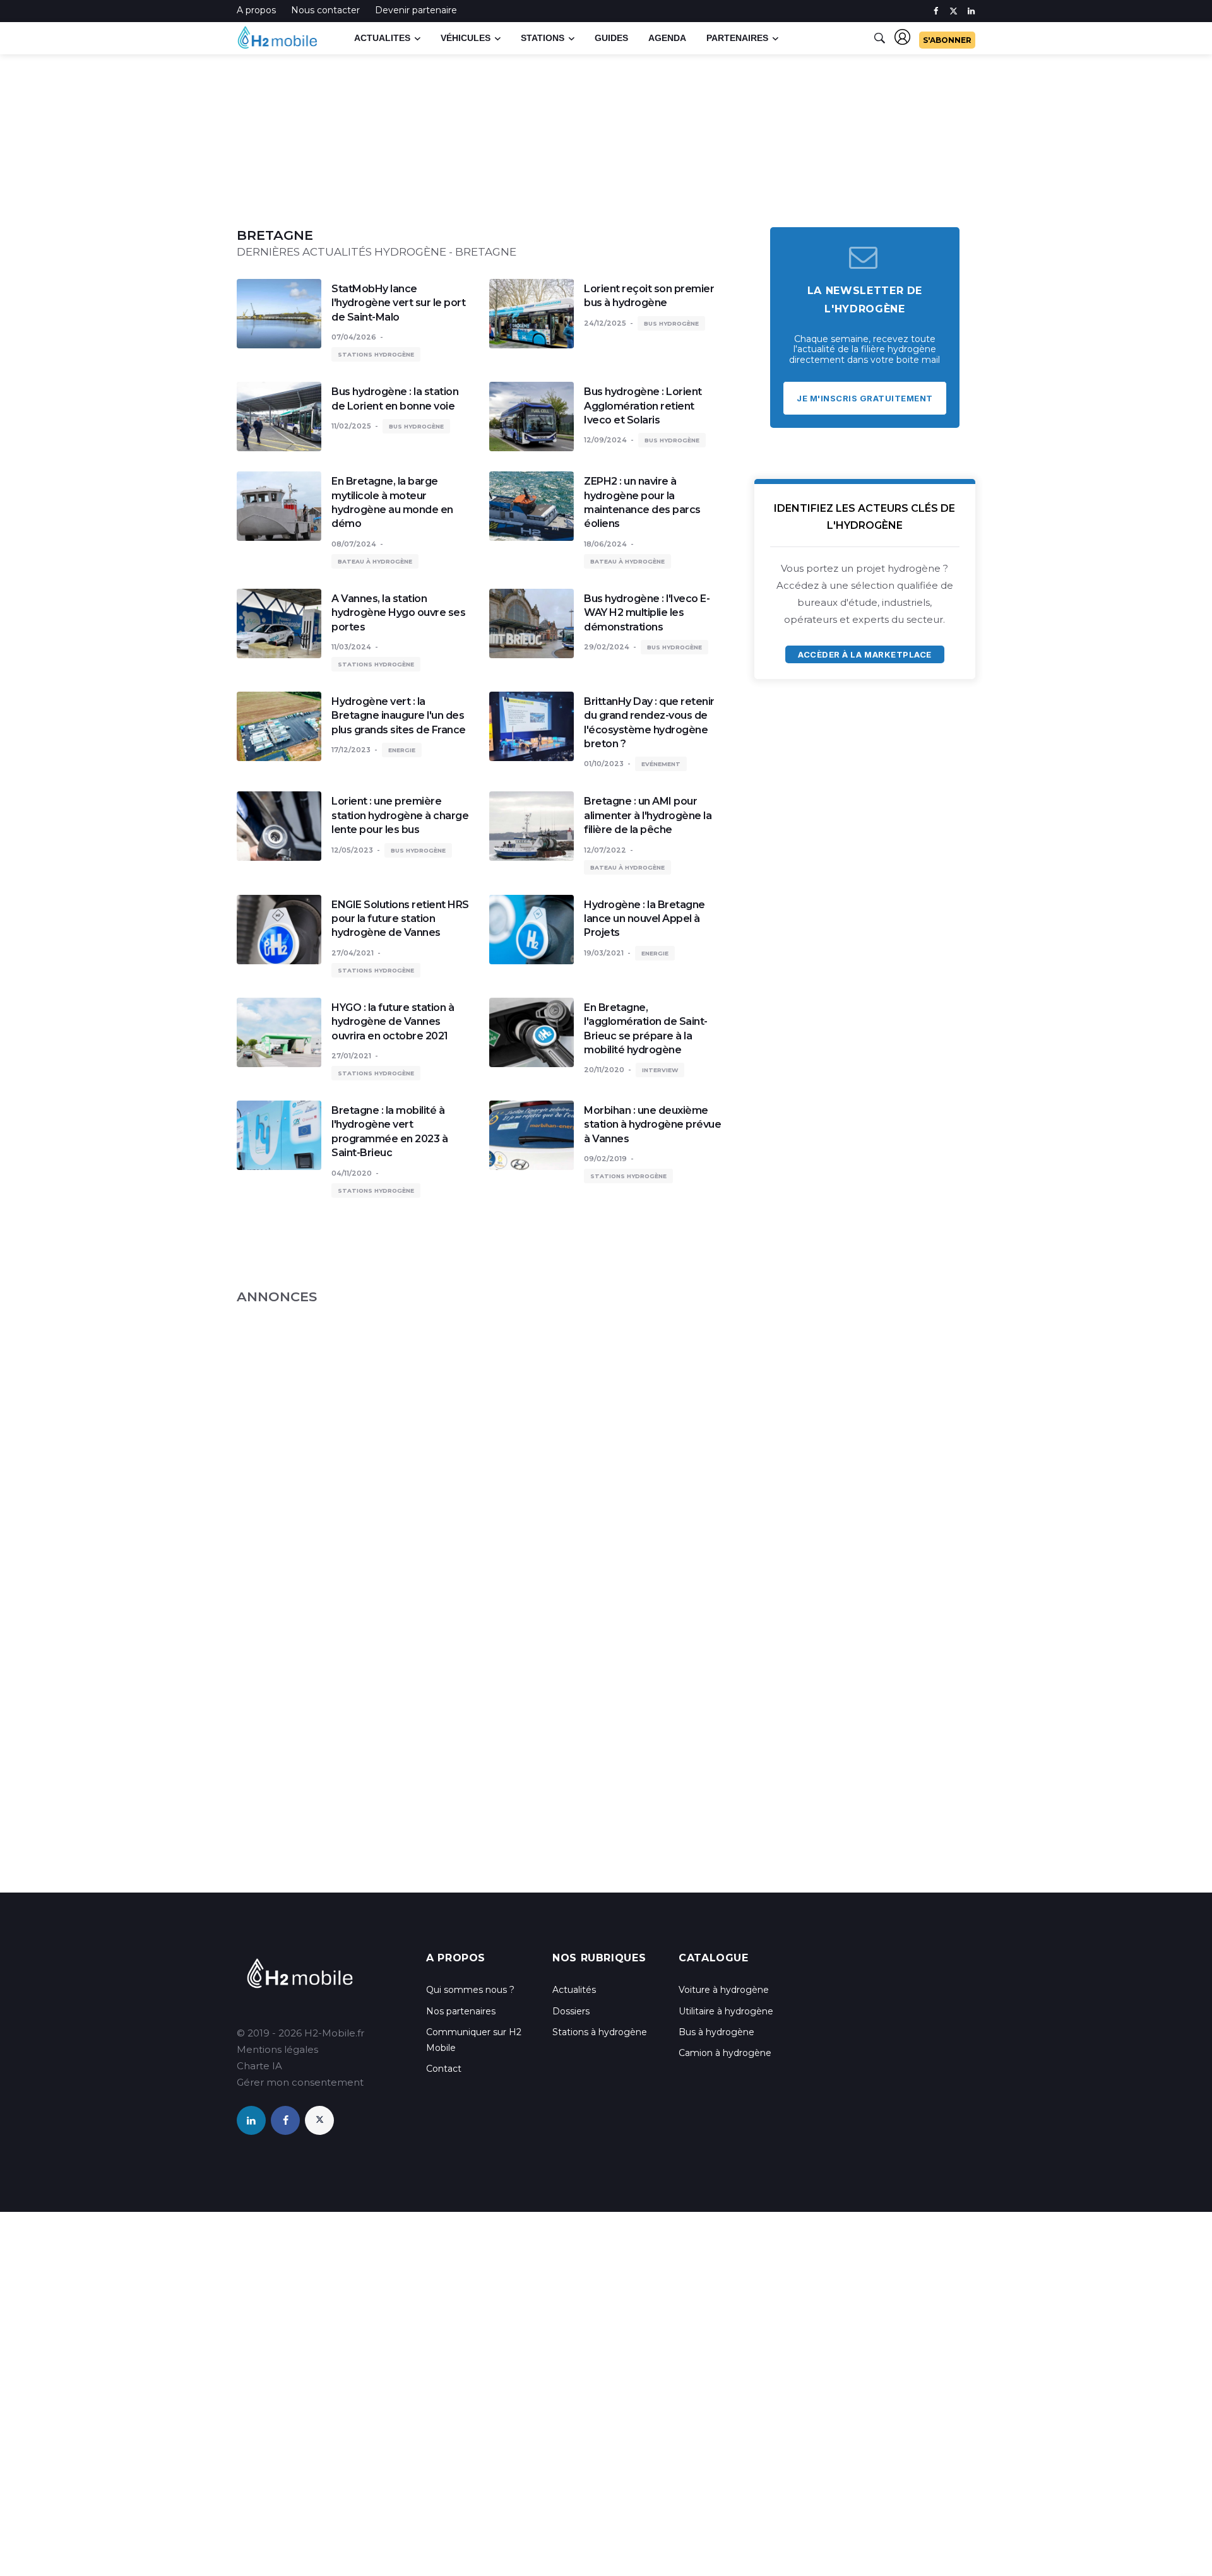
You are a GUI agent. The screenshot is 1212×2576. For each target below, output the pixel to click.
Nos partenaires (461, 2011)
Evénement (661, 764)
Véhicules (466, 38)
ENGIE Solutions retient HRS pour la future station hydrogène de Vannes (400, 919)
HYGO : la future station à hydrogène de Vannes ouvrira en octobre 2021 (393, 1022)
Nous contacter (325, 10)
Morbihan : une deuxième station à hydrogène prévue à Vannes (652, 1125)
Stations (543, 38)
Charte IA (259, 2066)
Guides (611, 38)
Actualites (382, 38)
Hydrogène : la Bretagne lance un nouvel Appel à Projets (645, 919)
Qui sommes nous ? (470, 1990)
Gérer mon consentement (300, 2082)
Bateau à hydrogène (375, 561)
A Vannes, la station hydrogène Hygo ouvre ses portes (398, 613)
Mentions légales (277, 2049)
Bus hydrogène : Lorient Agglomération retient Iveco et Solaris (643, 406)
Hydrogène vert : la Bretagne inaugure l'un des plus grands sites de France (399, 716)
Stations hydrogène (376, 354)
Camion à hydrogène (725, 2053)
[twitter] (954, 11)
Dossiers (571, 2011)
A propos (256, 10)
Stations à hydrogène (600, 2032)
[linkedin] (971, 11)
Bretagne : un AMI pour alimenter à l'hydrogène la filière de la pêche (648, 815)
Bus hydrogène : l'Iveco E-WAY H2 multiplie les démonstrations (647, 613)
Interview (660, 1070)
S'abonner (947, 40)
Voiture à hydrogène (724, 1990)
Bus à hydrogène (716, 2032)
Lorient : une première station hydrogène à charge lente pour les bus (400, 815)
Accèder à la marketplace (864, 654)
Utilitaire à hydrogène (726, 2011)
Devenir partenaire (416, 10)
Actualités (574, 1990)
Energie (402, 750)
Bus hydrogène (671, 323)
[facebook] (936, 11)
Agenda (667, 38)
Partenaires (737, 38)
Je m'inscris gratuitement (865, 398)
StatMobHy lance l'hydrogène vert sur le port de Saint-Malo (398, 303)
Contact (444, 2069)
